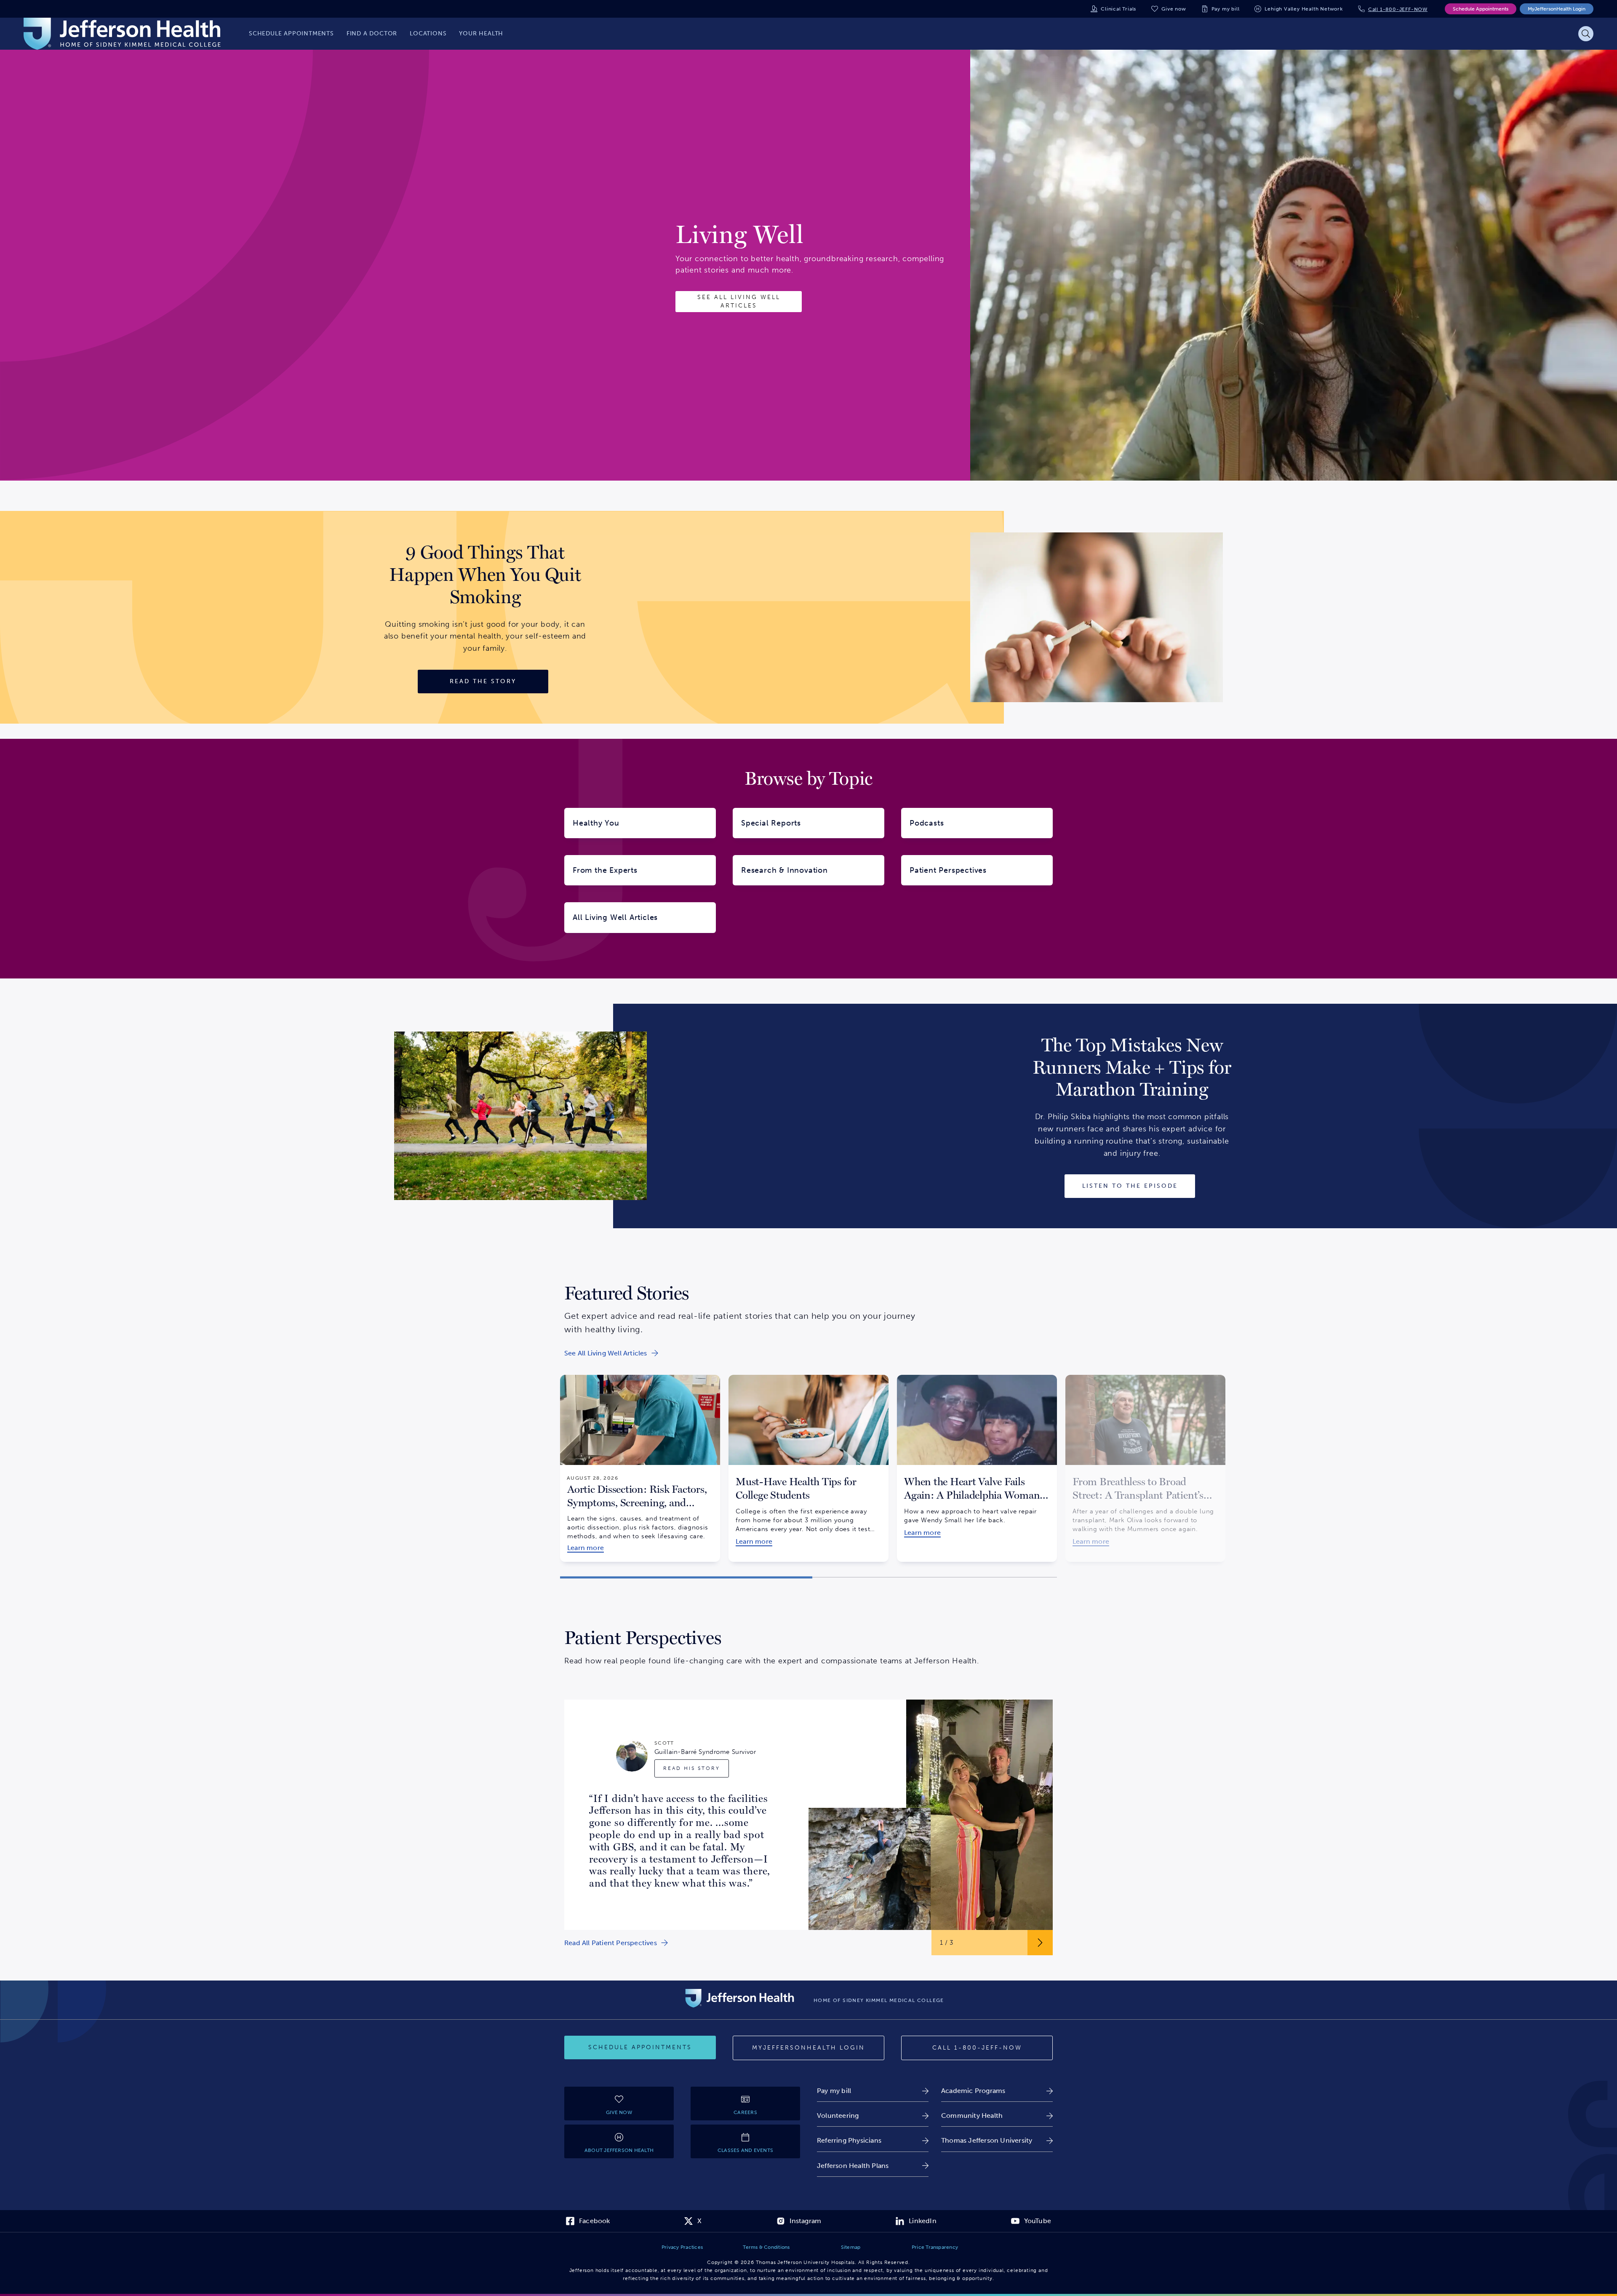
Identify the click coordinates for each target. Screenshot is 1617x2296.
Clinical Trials (1118, 9)
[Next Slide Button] (1040, 1943)
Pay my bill (1226, 9)
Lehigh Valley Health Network (1303, 9)
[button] (686, 1577)
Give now (1174, 9)
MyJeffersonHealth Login (1557, 9)
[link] (611, 1353)
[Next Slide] (1067, 1462)
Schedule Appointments (1481, 9)
